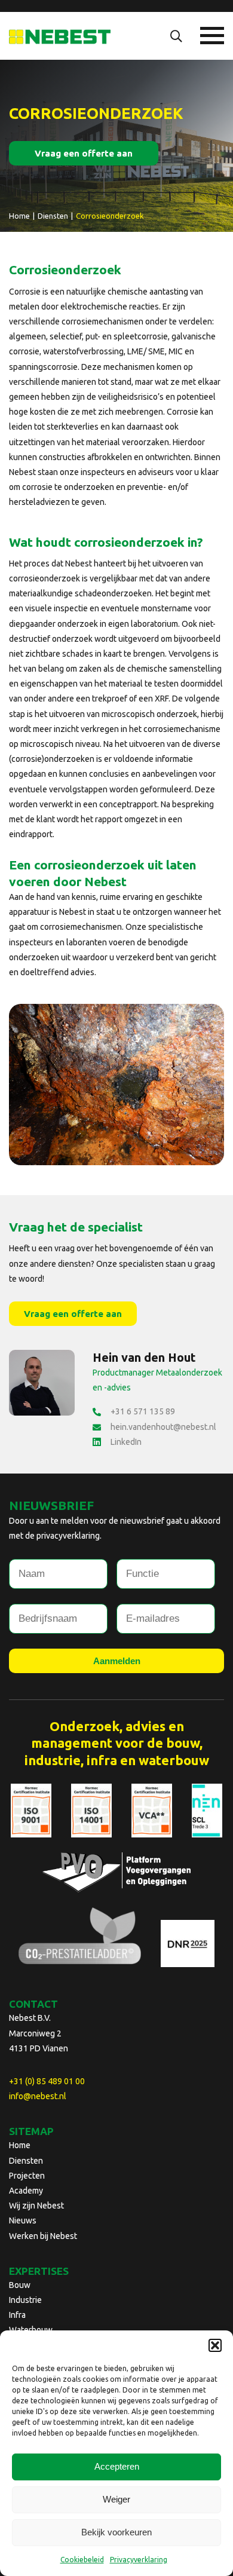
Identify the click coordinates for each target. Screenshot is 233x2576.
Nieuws (23, 2220)
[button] (215, 2345)
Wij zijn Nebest (36, 2206)
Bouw (20, 2285)
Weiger (116, 2499)
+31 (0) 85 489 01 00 (47, 2081)
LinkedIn (126, 1442)
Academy (26, 2191)
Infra (17, 2315)
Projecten (27, 2176)
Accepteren (117, 2466)
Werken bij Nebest (43, 2236)
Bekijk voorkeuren (116, 2532)
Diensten (26, 2161)
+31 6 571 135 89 (143, 1411)
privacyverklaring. (69, 1536)
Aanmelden (117, 1661)
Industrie (25, 2300)
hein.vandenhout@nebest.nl (163, 1427)
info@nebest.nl (38, 2096)
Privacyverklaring (139, 2560)
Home (20, 2145)
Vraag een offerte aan (84, 153)
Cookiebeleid (82, 2560)
